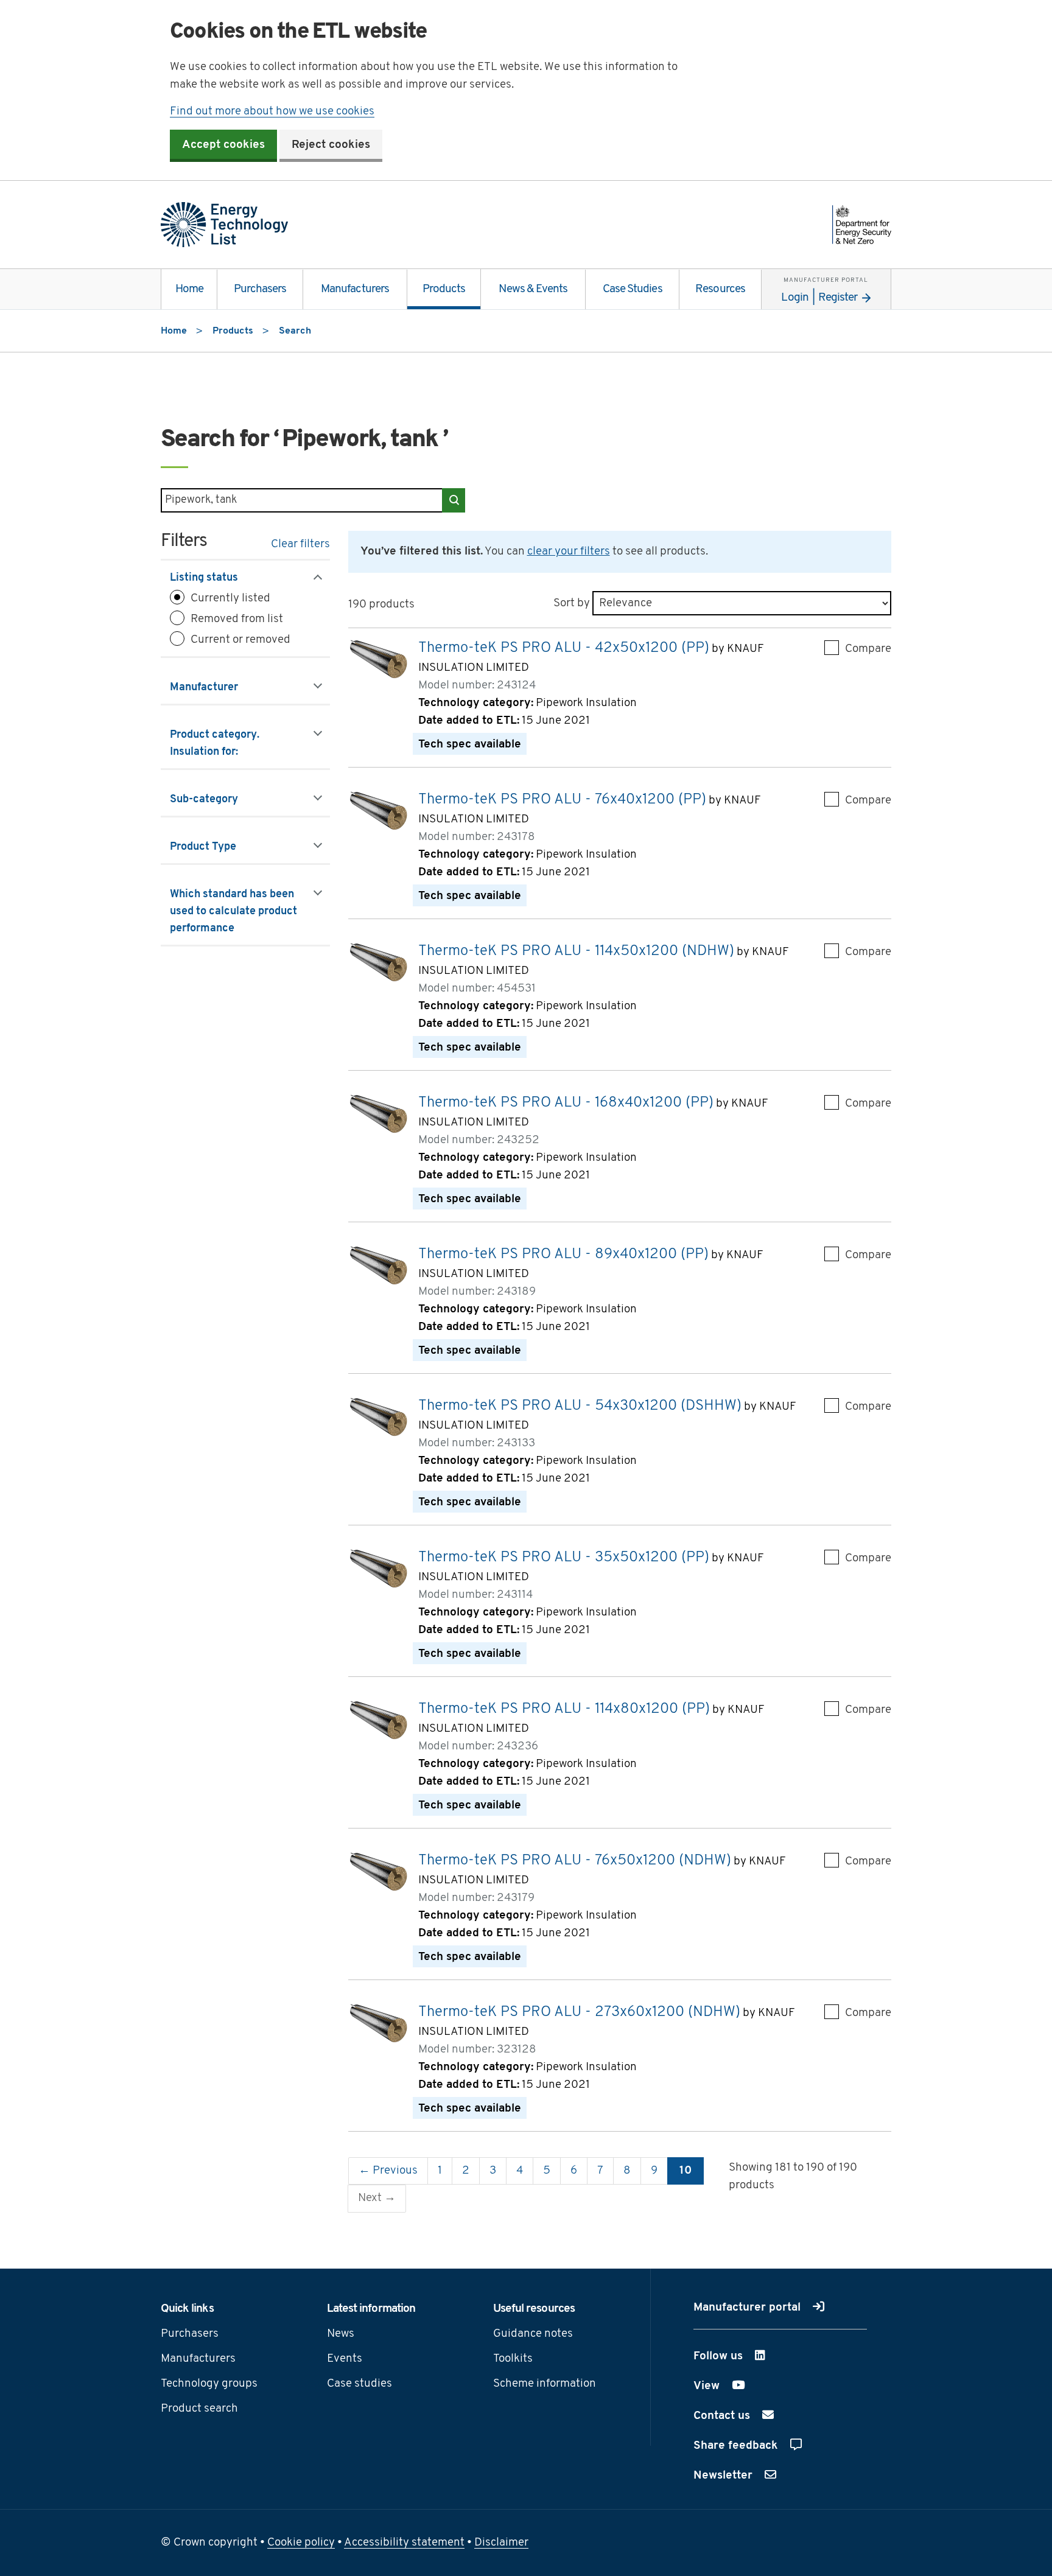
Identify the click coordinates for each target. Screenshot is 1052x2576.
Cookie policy (301, 2543)
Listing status (219, 578)
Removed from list (237, 619)
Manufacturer (219, 688)
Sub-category (219, 800)
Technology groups (209, 2384)
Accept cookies (223, 145)
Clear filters (300, 544)
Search (454, 500)
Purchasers (260, 289)
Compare (868, 649)
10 (686, 2171)
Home (189, 289)
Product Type (218, 847)
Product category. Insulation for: (219, 744)
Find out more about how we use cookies (272, 112)
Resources (720, 289)
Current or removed (240, 640)
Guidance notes (533, 2334)
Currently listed (230, 599)
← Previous (388, 2171)
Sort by (572, 604)
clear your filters (569, 552)
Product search (199, 2409)
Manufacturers (355, 289)
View (738, 2386)
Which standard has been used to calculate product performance (233, 912)
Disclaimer (501, 2543)
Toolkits (513, 2359)
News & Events (533, 289)
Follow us (750, 2357)
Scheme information (545, 2384)
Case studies (359, 2384)
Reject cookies (331, 145)
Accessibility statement (404, 2543)
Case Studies (633, 289)
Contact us (723, 2416)
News (341, 2334)
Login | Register (825, 290)
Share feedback (737, 2446)
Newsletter (724, 2476)
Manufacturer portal (749, 2308)
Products (444, 289)
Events (345, 2359)
